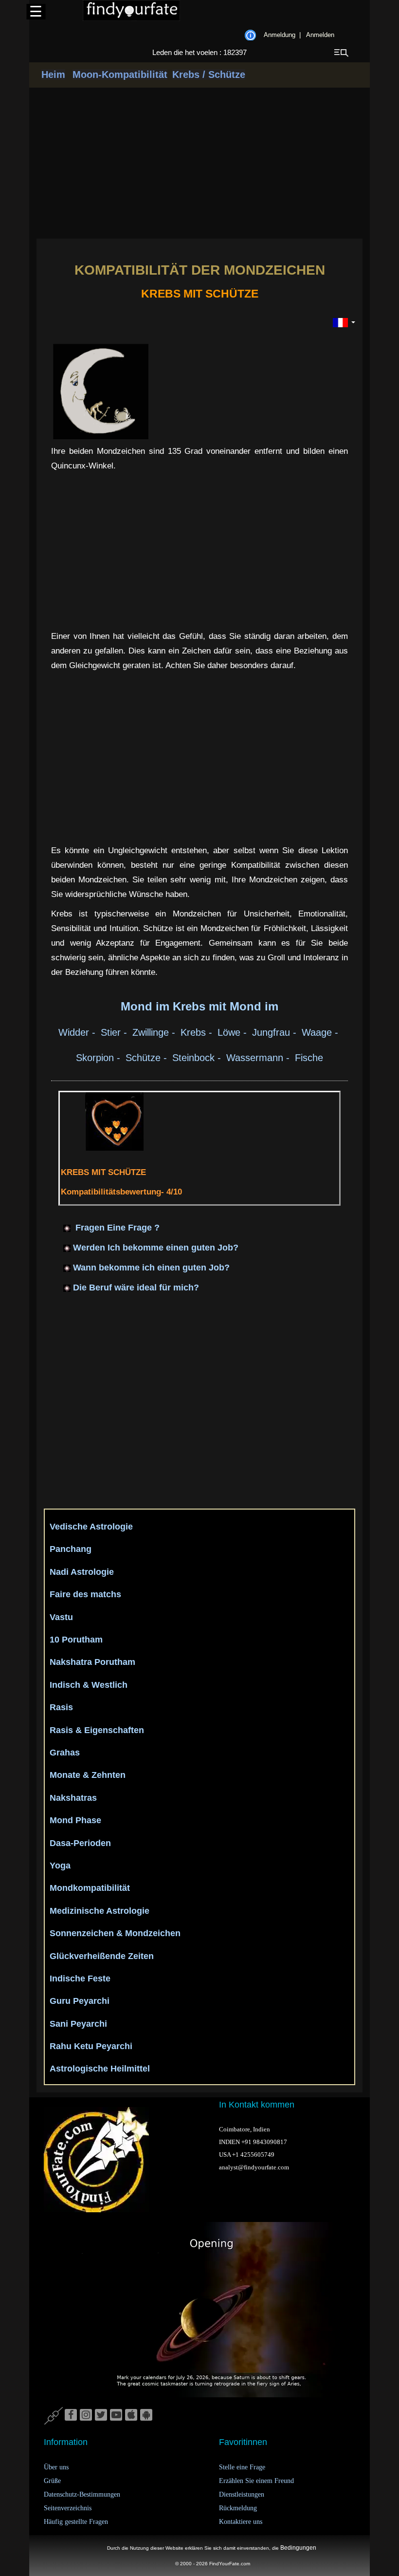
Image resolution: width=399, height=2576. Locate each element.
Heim (53, 75)
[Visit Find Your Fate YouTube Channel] (116, 2415)
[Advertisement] (199, 163)
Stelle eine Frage (242, 2467)
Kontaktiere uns (241, 2522)
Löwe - (234, 1032)
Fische (309, 1058)
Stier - (115, 1032)
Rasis (61, 1707)
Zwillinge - (155, 1032)
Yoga (60, 1866)
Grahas (65, 1753)
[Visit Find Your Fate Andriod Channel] (146, 2415)
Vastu (61, 1617)
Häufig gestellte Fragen (76, 2522)
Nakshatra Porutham (92, 1662)
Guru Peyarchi (80, 2001)
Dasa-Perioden (80, 1843)
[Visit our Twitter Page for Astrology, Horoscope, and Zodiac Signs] (101, 2415)
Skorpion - (100, 1058)
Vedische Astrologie (91, 1527)
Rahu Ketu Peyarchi (91, 2046)
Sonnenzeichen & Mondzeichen (115, 1933)
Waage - (321, 1032)
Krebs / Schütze (209, 75)
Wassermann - (259, 1058)
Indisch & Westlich (89, 1685)
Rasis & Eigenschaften (97, 1730)
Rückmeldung (238, 2508)
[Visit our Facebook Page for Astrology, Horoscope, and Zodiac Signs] (71, 2415)
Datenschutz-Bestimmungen (82, 2494)
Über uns (56, 2467)
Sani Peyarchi (78, 2024)
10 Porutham (76, 1640)
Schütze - (148, 1058)
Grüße (52, 2481)
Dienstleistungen (242, 2494)
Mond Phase (75, 1820)
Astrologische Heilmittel (100, 2069)
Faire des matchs (85, 1594)
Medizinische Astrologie (100, 1911)
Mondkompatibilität (90, 1888)
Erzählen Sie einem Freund (256, 2481)
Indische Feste (80, 1979)
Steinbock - (198, 1058)
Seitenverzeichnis (68, 2508)
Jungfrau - (276, 1032)
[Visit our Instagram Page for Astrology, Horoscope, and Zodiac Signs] (86, 2415)
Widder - (78, 1032)
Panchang (71, 1549)
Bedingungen (298, 2548)
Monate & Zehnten (88, 1775)
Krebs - (198, 1032)
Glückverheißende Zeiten (102, 1956)
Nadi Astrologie (82, 1572)
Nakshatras (73, 1798)
